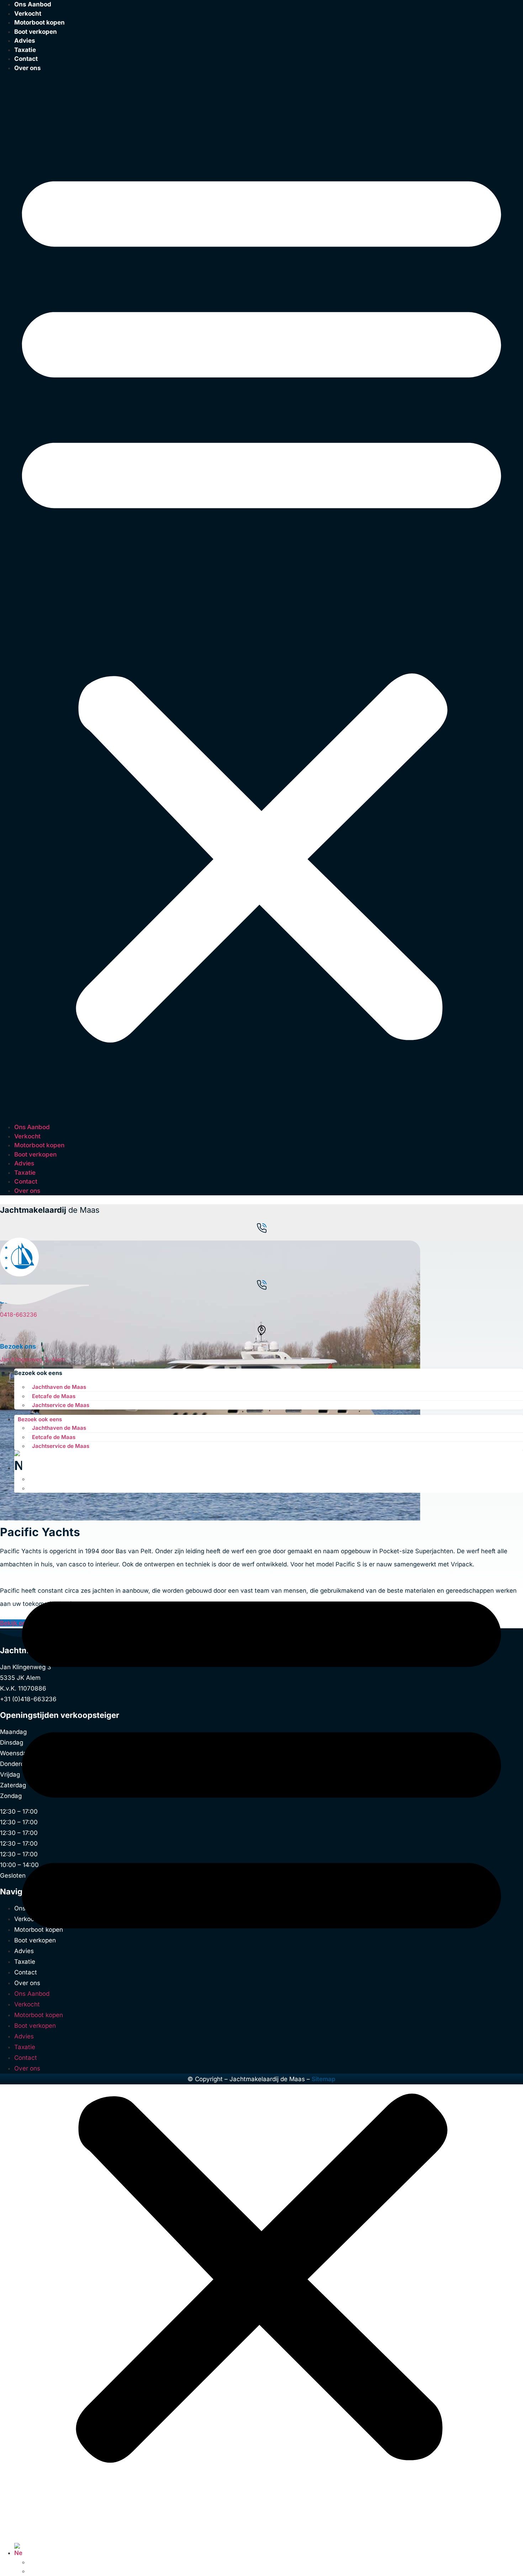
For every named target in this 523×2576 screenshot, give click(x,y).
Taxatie (25, 1173)
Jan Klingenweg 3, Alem (33, 1359)
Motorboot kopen (39, 22)
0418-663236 (19, 1315)
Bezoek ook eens (38, 1373)
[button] (261, 598)
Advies (25, 41)
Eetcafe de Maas (54, 1396)
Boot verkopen (36, 32)
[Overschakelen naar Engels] (32, 1479)
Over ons (28, 68)
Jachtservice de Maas (61, 1405)
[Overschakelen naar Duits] (32, 1488)
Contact (26, 59)
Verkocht (27, 1136)
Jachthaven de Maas (59, 1387)
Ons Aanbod (32, 1127)
